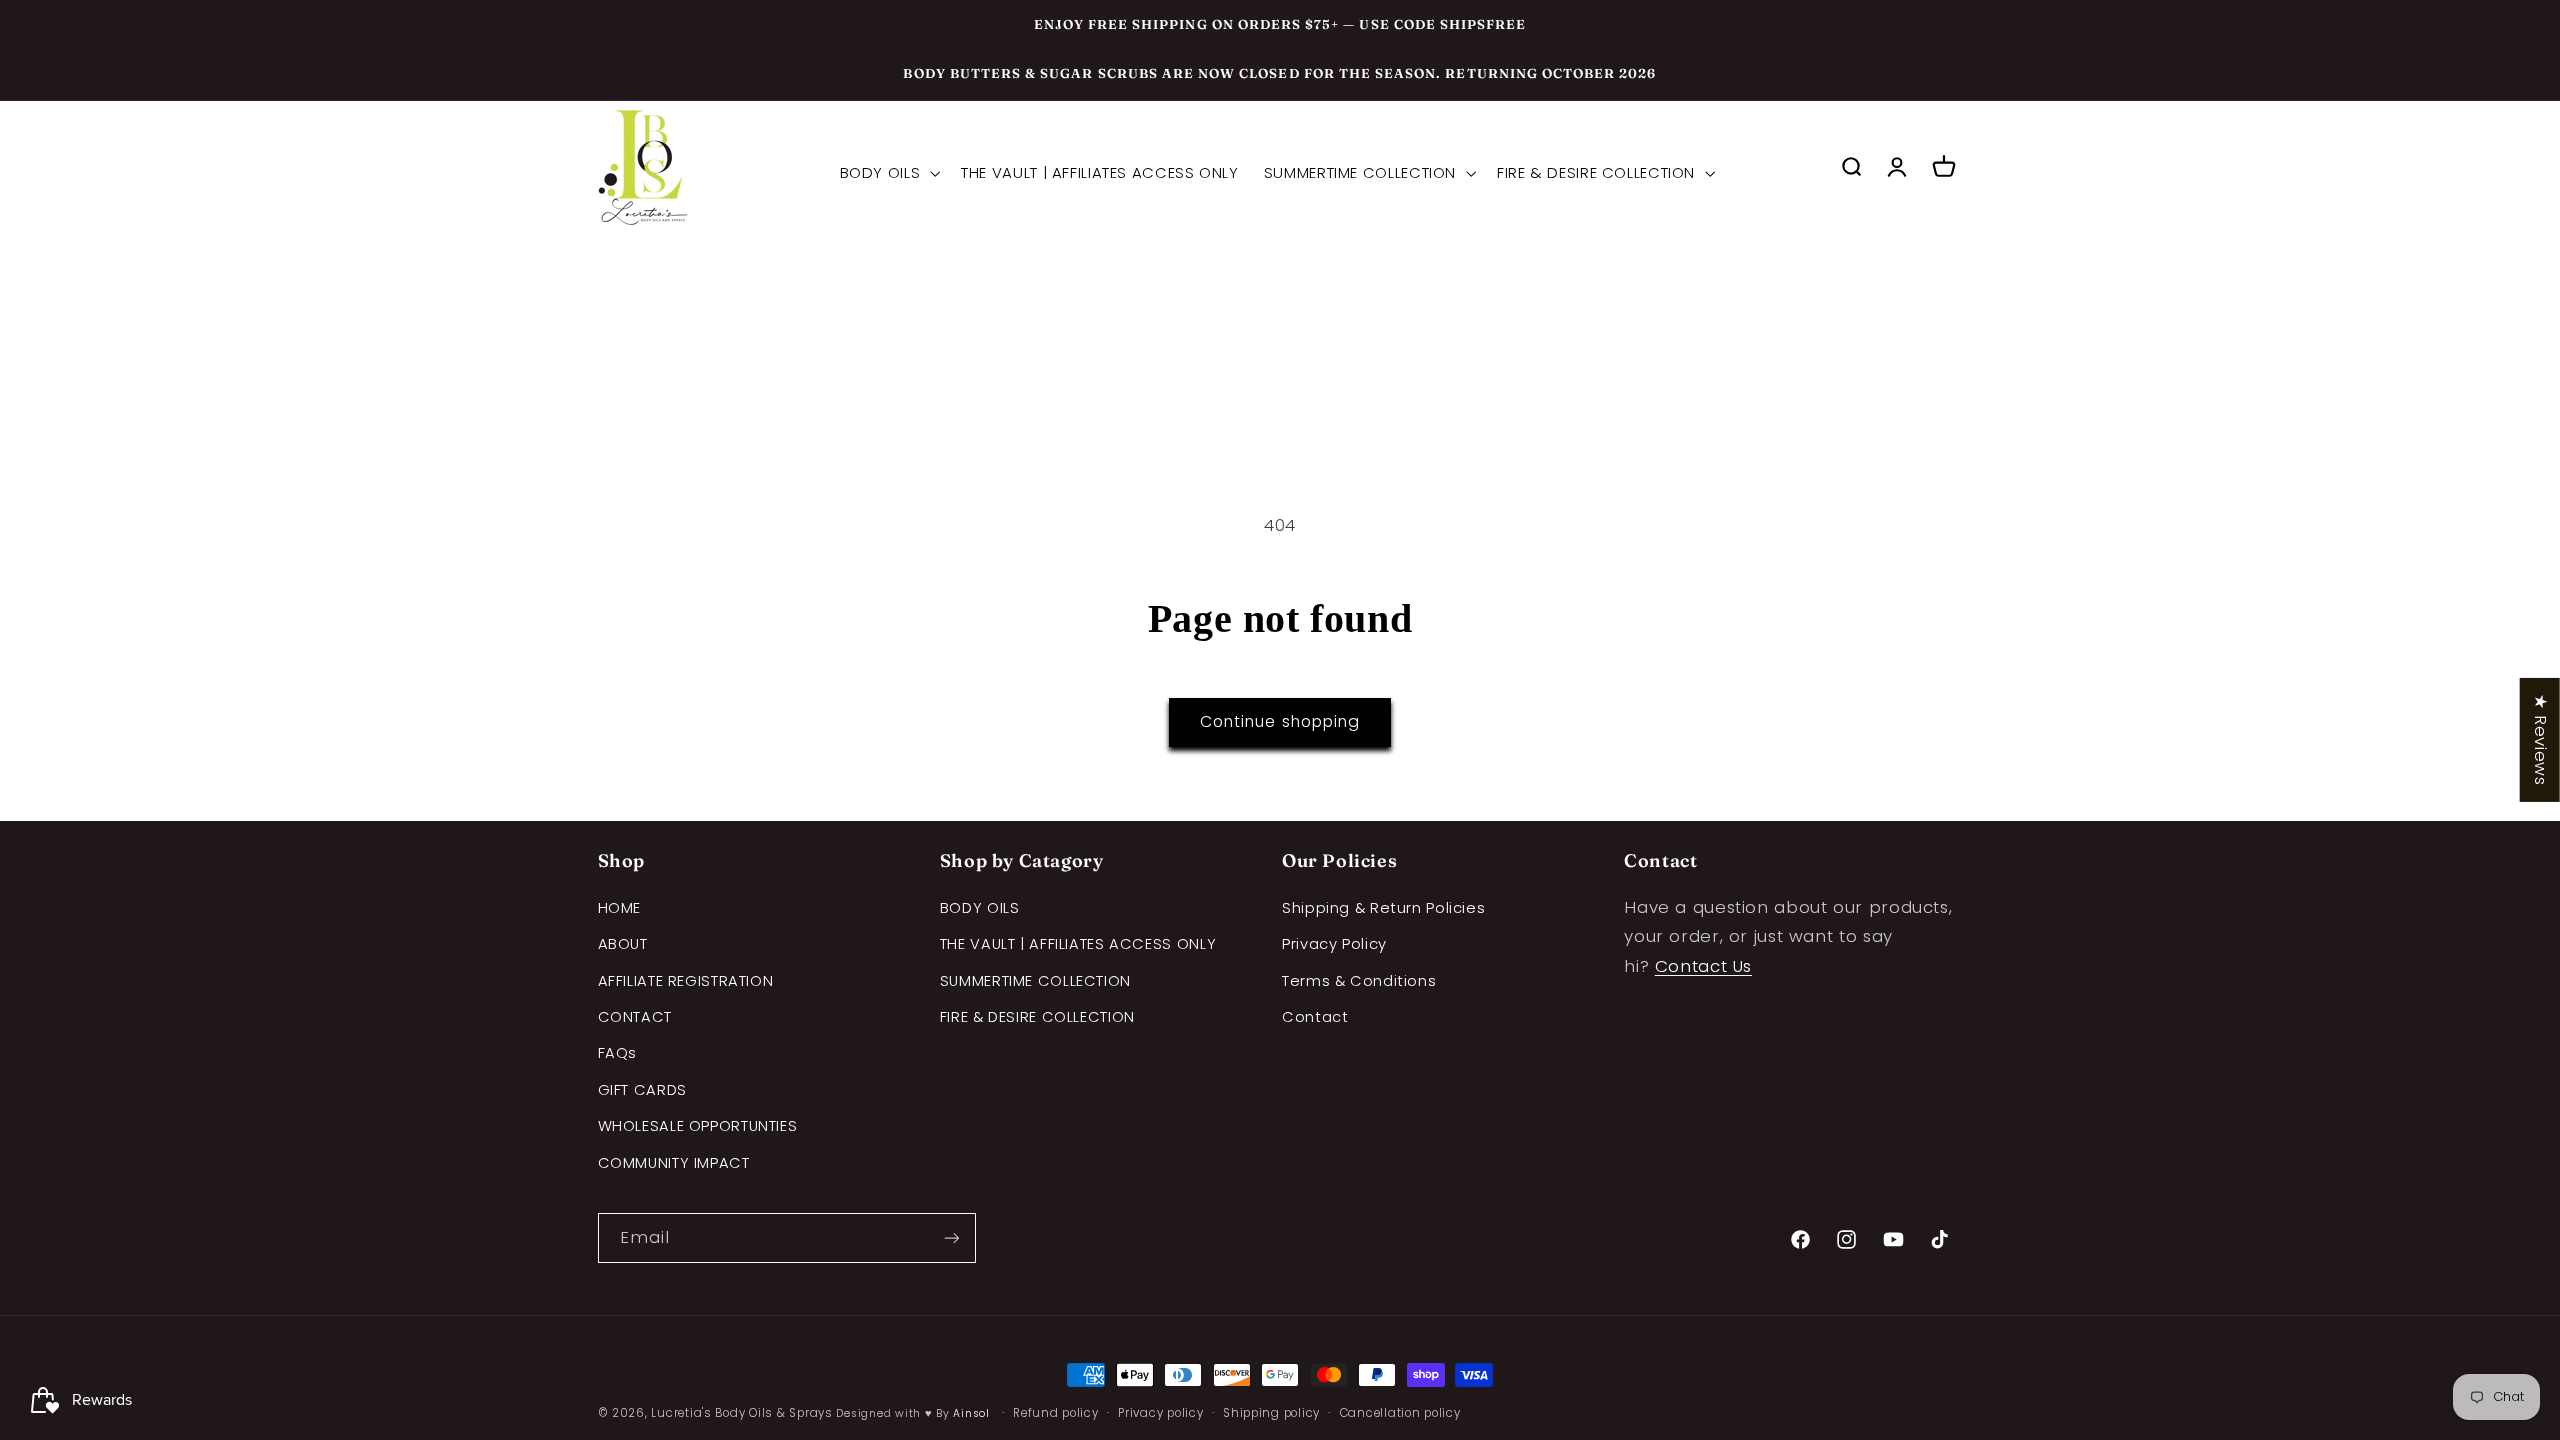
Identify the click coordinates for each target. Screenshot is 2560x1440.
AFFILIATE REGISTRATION (686, 981)
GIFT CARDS (642, 1090)
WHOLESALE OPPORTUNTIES (698, 1126)
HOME (620, 908)
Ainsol (971, 1413)
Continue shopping (1280, 721)
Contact (1315, 1017)
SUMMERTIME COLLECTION (1035, 981)
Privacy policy (1160, 1413)
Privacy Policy (1334, 944)
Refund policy (1056, 1413)
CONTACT (635, 1017)
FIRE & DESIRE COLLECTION (1037, 1017)
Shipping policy (1271, 1413)
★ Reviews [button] (2541, 740)
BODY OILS (980, 908)
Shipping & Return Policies (1383, 908)
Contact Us (1703, 966)
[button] (888, 172)
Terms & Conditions (1359, 981)
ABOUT (623, 944)
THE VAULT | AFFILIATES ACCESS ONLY (1078, 944)
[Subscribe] (951, 1237)
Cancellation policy (1400, 1413)
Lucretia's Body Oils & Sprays (741, 1413)
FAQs (618, 1053)
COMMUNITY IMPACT (674, 1163)
